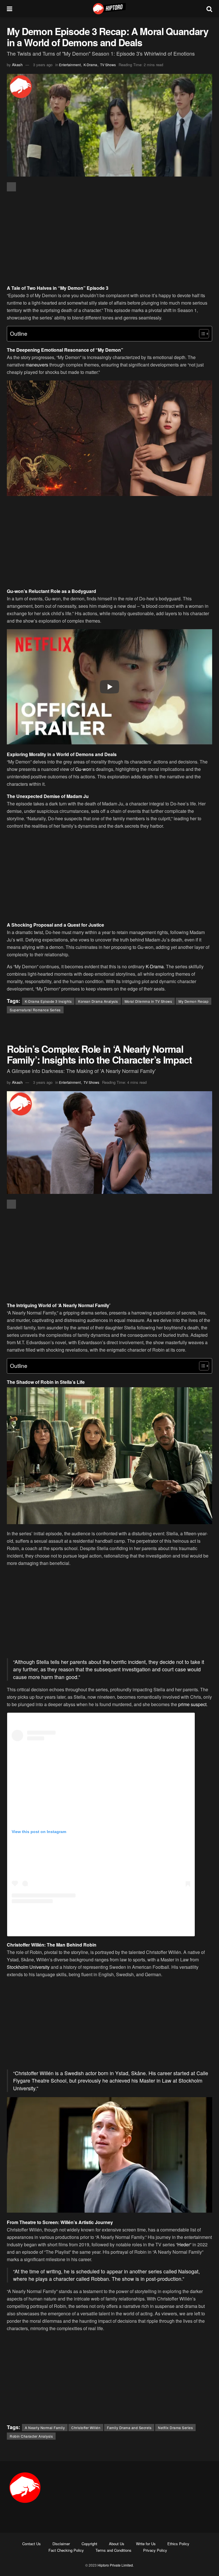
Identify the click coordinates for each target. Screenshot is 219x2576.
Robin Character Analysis (31, 2436)
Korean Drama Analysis (98, 1001)
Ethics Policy (178, 2544)
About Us (117, 2544)
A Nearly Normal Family (45, 2428)
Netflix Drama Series (175, 2428)
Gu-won (83, 769)
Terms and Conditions (113, 2550)
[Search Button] (209, 9)
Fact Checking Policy (66, 2550)
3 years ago (43, 65)
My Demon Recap (193, 1001)
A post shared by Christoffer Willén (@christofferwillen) (101, 1927)
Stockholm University (28, 1967)
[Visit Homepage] (109, 9)
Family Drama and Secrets (129, 2428)
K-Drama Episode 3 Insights (48, 1001)
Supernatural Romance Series (35, 1010)
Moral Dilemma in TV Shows (148, 1001)
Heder (184, 2244)
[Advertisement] (109, 238)
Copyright (89, 2544)
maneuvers (37, 365)
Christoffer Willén (86, 2428)
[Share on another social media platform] (11, 187)
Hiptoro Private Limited (115, 2565)
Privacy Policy (155, 2550)
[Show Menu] (10, 9)
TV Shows (108, 65)
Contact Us (32, 2544)
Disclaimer (61, 2544)
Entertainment (70, 65)
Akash (17, 65)
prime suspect (192, 1704)
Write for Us (146, 2544)
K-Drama (90, 65)
